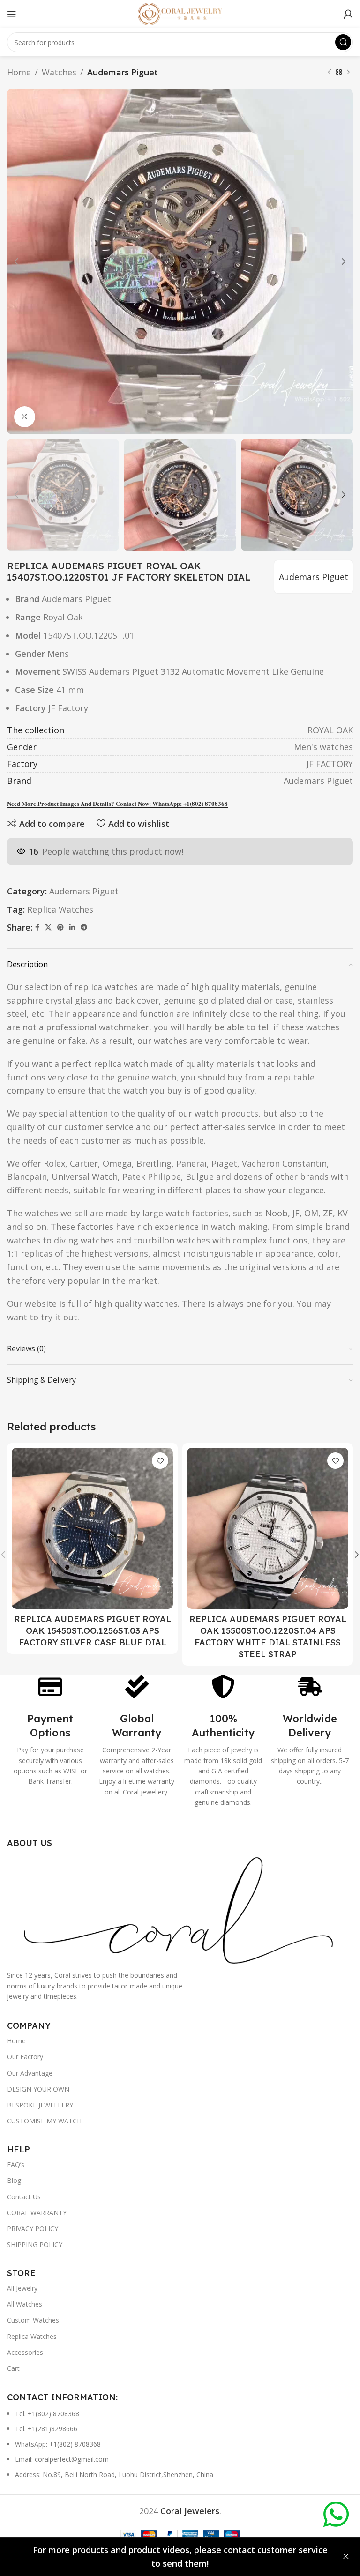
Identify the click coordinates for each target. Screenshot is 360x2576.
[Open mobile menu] (12, 14)
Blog (14, 2180)
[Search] (343, 42)
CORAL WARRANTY (37, 2213)
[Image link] (180, 1908)
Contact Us (24, 2197)
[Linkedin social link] (72, 927)
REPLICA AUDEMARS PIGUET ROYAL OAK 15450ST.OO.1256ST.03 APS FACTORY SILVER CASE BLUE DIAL (93, 1631)
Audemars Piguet (123, 72)
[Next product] (348, 72)
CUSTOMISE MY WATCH (44, 2121)
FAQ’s (16, 2164)
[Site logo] (180, 13)
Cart (13, 2368)
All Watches (25, 2304)
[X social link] (48, 927)
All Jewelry (22, 2288)
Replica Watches (60, 909)
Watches (59, 72)
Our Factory (25, 2057)
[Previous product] (330, 72)
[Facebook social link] (37, 927)
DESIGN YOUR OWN (38, 2089)
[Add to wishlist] (160, 1461)
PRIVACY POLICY (33, 2229)
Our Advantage (30, 2073)
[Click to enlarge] (25, 417)
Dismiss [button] (346, 2557)
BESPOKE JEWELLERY (40, 2105)
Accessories (25, 2352)
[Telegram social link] (84, 927)
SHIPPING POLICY (35, 2245)
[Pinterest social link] (60, 927)
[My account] (348, 14)
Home (19, 72)
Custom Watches (33, 2320)
